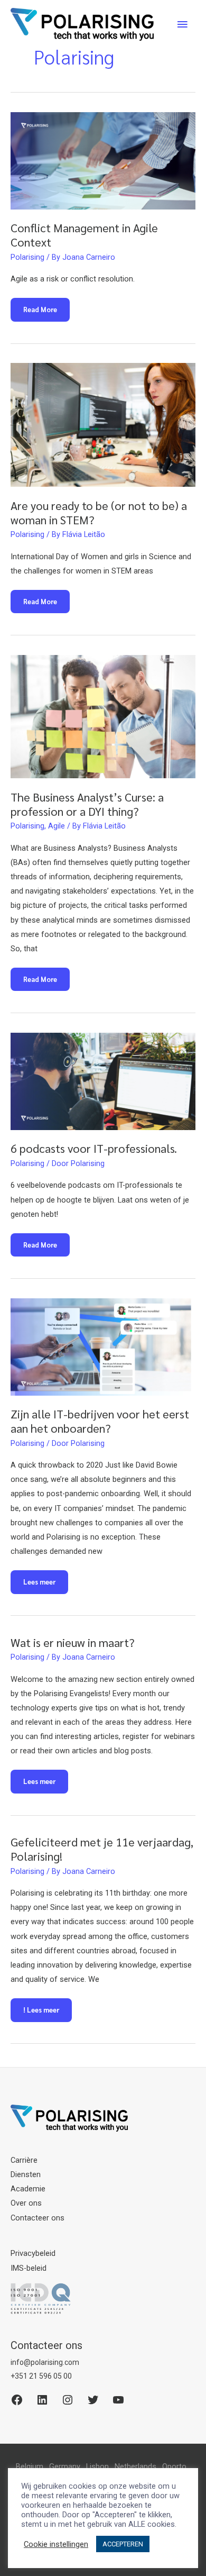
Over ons (26, 2203)
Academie (28, 2189)
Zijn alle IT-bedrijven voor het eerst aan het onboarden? (100, 1421)
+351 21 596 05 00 (41, 2376)
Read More (44, 313)
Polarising (27, 257)
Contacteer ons (38, 2218)
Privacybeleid (33, 2253)
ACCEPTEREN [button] (123, 2544)
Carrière (24, 2160)
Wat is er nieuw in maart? (73, 1642)
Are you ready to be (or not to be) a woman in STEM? (99, 512)
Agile (57, 826)
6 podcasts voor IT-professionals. (94, 1148)
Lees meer (43, 1585)
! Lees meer (41, 2013)
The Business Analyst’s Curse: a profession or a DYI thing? (87, 804)
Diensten (26, 2174)
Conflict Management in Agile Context (84, 235)
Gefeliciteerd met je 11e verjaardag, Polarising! (102, 1849)
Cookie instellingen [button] (56, 2544)
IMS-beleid (29, 2268)
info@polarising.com (45, 2362)
